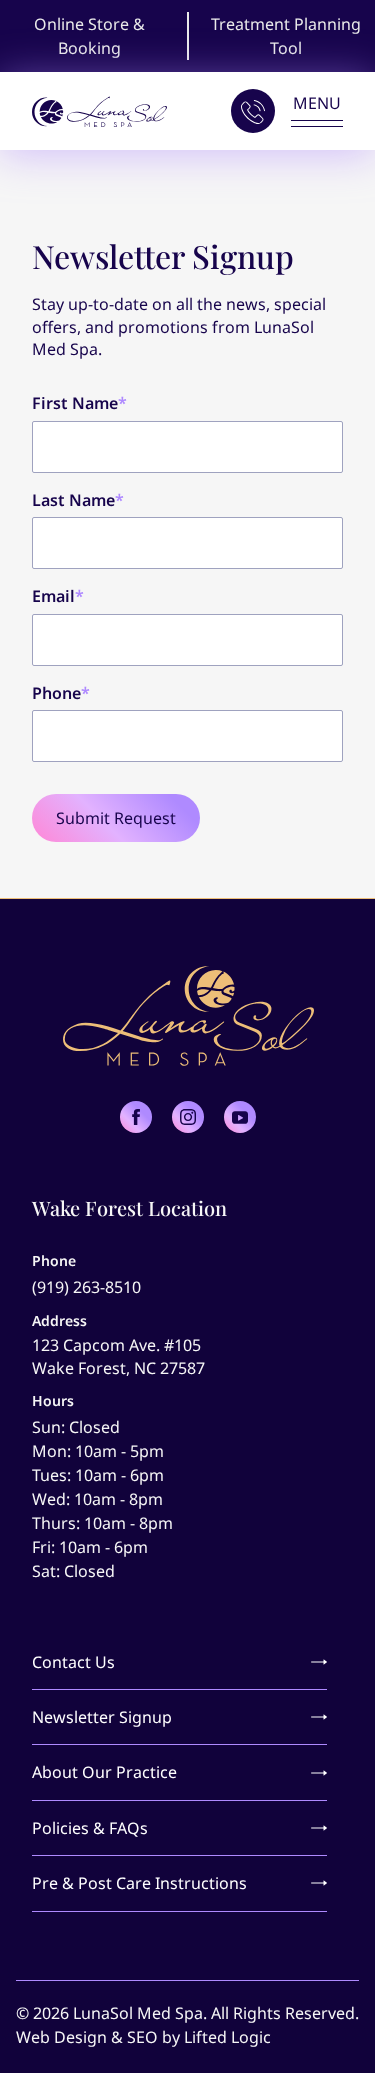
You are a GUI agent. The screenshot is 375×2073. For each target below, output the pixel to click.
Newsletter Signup (102, 1717)
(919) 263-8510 (86, 1287)
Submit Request (116, 818)
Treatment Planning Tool (286, 36)
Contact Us (73, 1662)
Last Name (78, 500)
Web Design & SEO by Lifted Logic (143, 2037)
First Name (79, 403)
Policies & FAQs (90, 1828)
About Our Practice (104, 1772)
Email (58, 596)
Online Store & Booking (89, 36)
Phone (61, 693)
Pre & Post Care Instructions (139, 1883)
